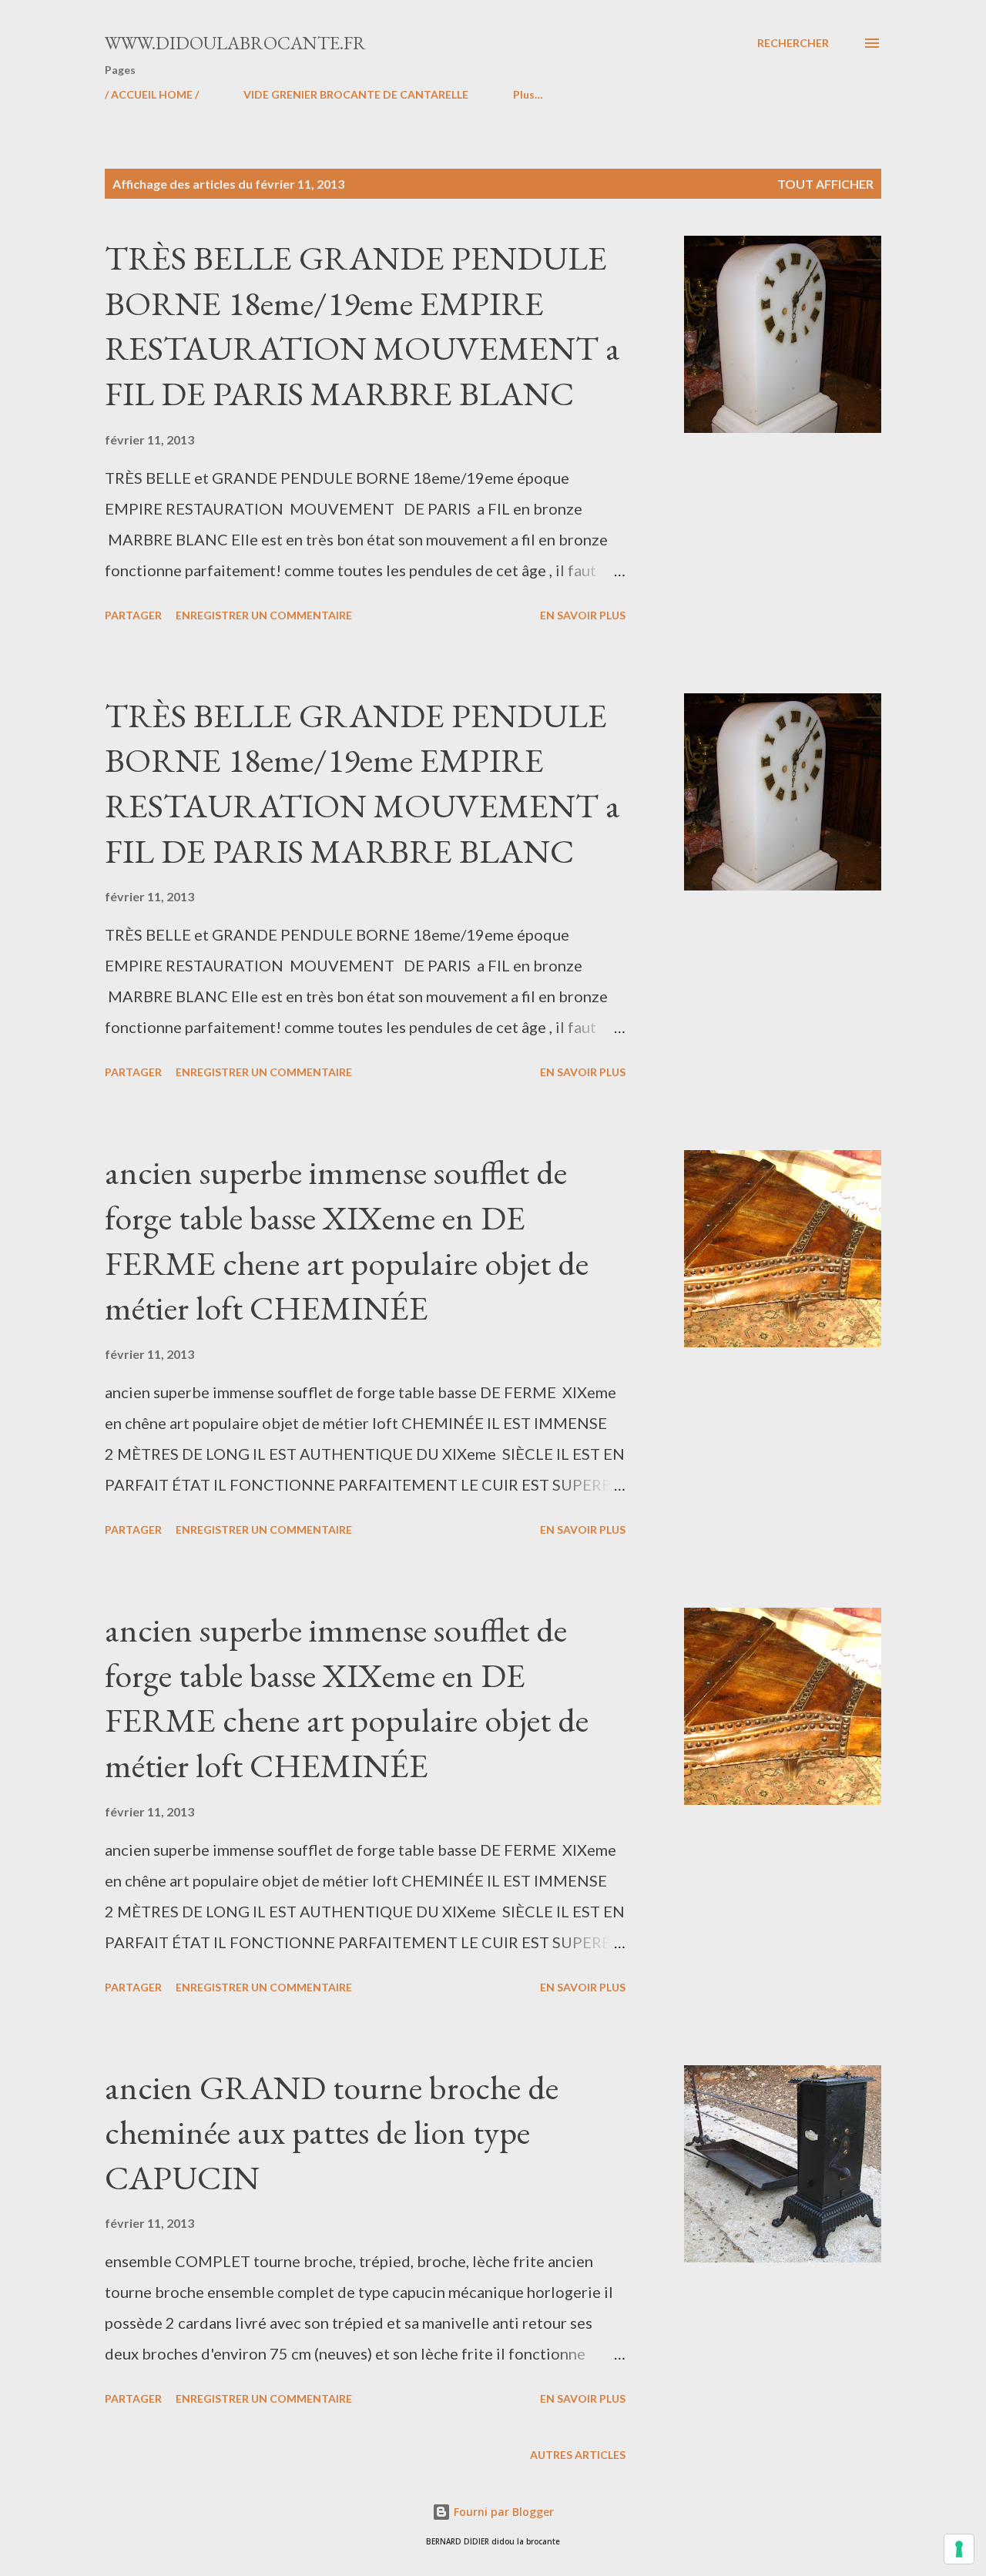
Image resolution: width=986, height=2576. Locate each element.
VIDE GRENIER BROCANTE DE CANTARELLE (356, 94)
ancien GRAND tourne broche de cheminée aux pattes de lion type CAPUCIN (332, 2132)
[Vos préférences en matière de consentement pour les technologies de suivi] (959, 2549)
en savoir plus (583, 615)
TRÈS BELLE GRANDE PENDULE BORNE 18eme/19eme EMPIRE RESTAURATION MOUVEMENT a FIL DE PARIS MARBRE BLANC (362, 325)
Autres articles (578, 2455)
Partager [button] (133, 615)
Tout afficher (825, 184)
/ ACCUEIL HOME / (152, 94)
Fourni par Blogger (502, 2512)
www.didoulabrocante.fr (235, 43)
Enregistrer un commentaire (264, 615)
